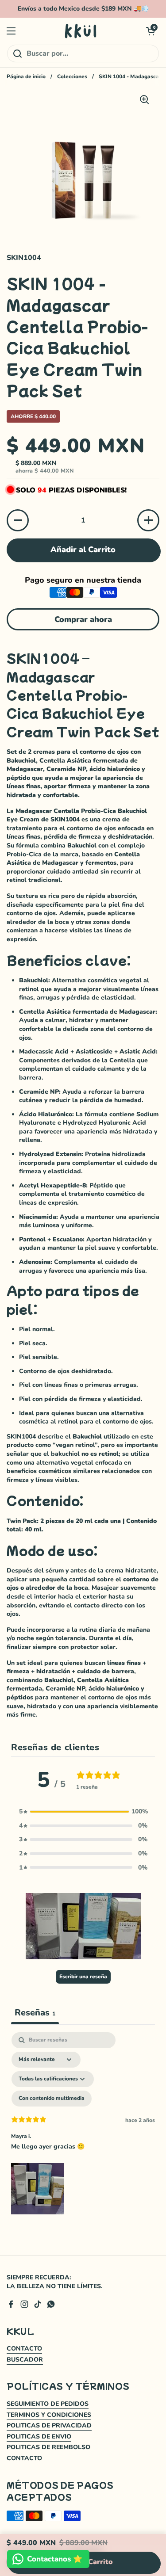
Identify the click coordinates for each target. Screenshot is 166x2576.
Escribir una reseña (83, 1977)
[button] (151, 31)
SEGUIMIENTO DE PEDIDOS (48, 2404)
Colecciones (72, 76)
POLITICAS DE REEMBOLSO (48, 2447)
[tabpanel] (83, 2125)
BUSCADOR (25, 2360)
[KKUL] (81, 31)
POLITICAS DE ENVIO (39, 2437)
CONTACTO (24, 2349)
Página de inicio (26, 76)
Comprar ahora (83, 619)
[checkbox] (52, 2099)
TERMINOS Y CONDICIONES (49, 2415)
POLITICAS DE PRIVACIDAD (49, 2425)
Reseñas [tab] (35, 2013)
